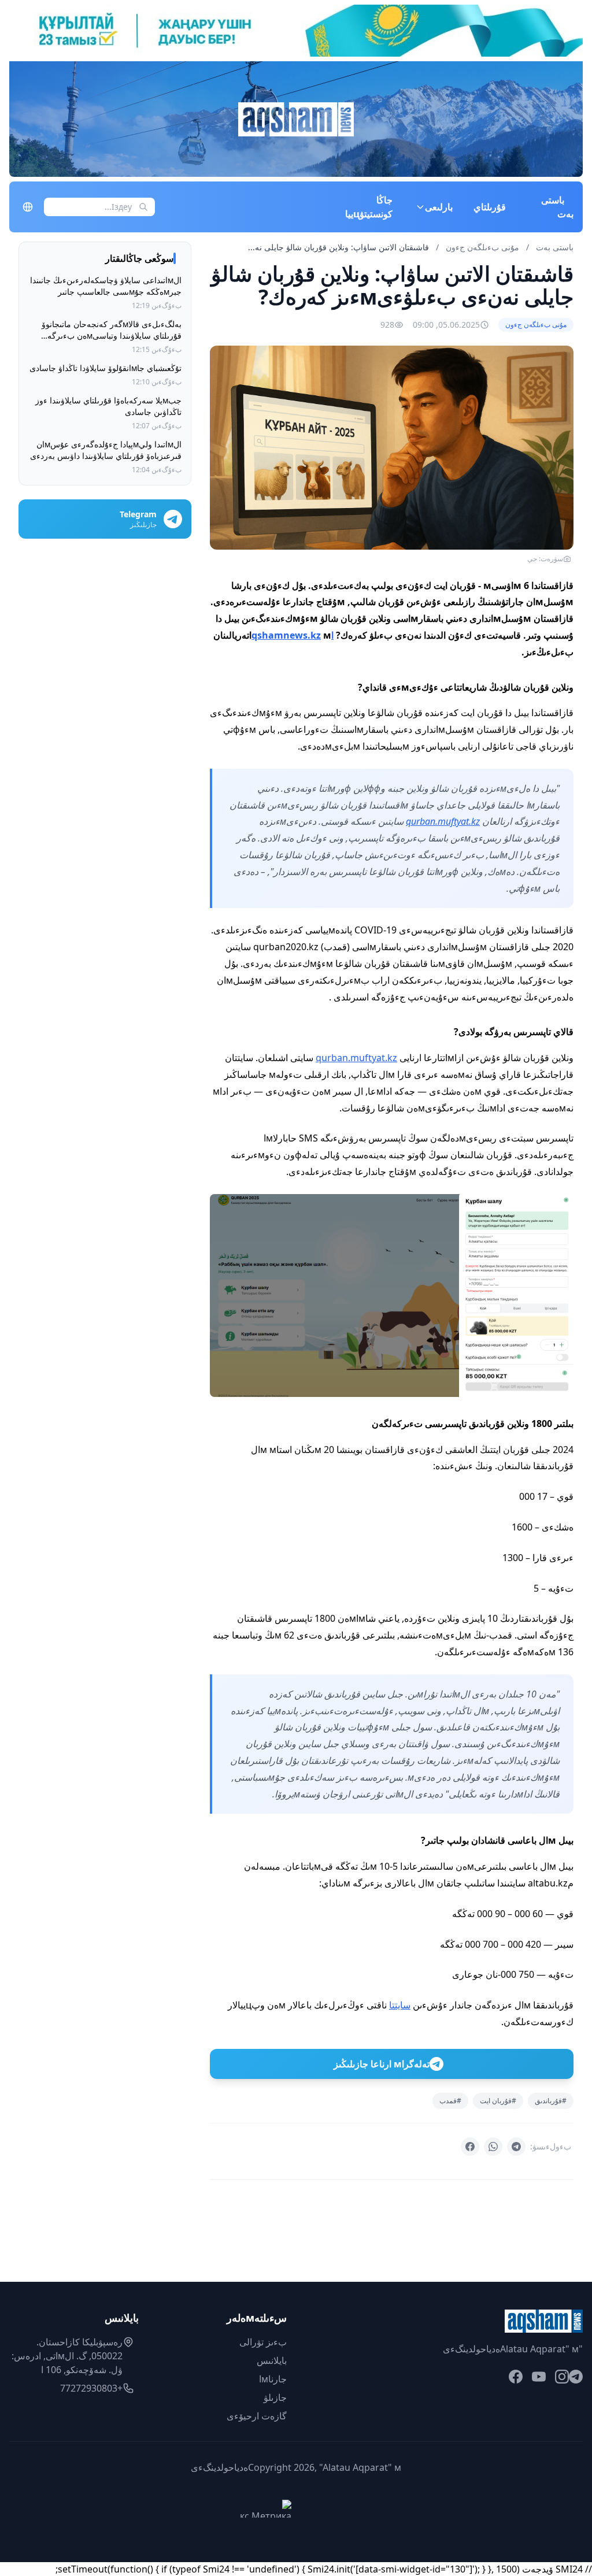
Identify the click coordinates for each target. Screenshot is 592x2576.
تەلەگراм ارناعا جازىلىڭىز (382, 2064)
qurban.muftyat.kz (443, 821)
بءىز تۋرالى (263, 2342)
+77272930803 (91, 2388)
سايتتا (400, 2005)
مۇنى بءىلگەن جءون (481, 247)
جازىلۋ (275, 2397)
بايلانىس (272, 2360)
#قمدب (450, 2101)
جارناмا (273, 2379)
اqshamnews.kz (293, 635)
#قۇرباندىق (551, 2101)
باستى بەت (557, 207)
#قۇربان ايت (498, 2101)
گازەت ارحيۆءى (257, 2416)
